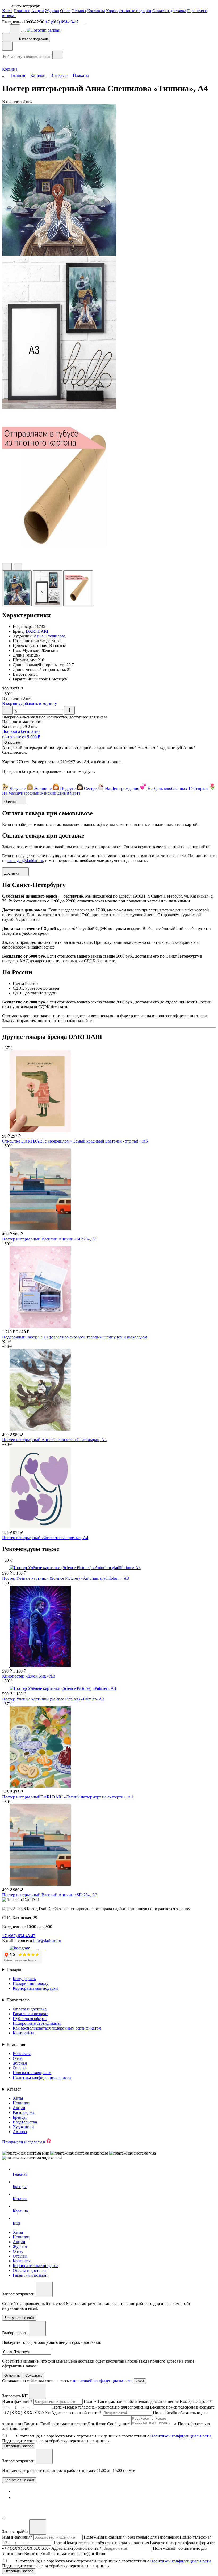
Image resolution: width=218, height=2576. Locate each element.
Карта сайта (24, 2033)
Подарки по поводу (31, 1983)
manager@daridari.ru (25, 861)
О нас (65, 11)
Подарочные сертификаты (37, 2023)
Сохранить (34, 2375)
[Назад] (7, 46)
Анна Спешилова (50, 636)
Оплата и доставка (169, 11)
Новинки (22, 11)
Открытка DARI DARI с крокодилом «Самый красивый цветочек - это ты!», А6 (75, 1141)
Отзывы (79, 11)
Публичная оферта (30, 2019)
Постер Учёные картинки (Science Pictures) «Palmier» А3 (53, 1699)
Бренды (20, 2117)
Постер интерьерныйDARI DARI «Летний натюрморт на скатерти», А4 (68, 1797)
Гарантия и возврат (30, 2014)
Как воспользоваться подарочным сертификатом (57, 2028)
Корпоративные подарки (129, 11)
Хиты (7, 11)
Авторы (20, 2132)
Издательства (25, 2122)
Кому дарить (24, 1979)
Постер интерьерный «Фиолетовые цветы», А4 (45, 1538)
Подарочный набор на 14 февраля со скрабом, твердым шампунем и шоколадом (75, 1337)
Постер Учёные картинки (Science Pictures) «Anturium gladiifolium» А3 (66, 1578)
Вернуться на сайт (19, 2480)
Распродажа (24, 2112)
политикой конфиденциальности (103, 2381)
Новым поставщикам (32, 2073)
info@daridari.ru (47, 1940)
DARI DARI (37, 631)
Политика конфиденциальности (42, 2077)
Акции (38, 11)
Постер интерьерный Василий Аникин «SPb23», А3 (50, 1239)
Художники (23, 2127)
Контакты (96, 11)
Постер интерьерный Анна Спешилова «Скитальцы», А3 (54, 1440)
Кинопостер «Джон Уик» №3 (29, 1676)
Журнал (52, 11)
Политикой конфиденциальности (181, 2436)
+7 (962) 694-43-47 (62, 22)
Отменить (12, 2375)
